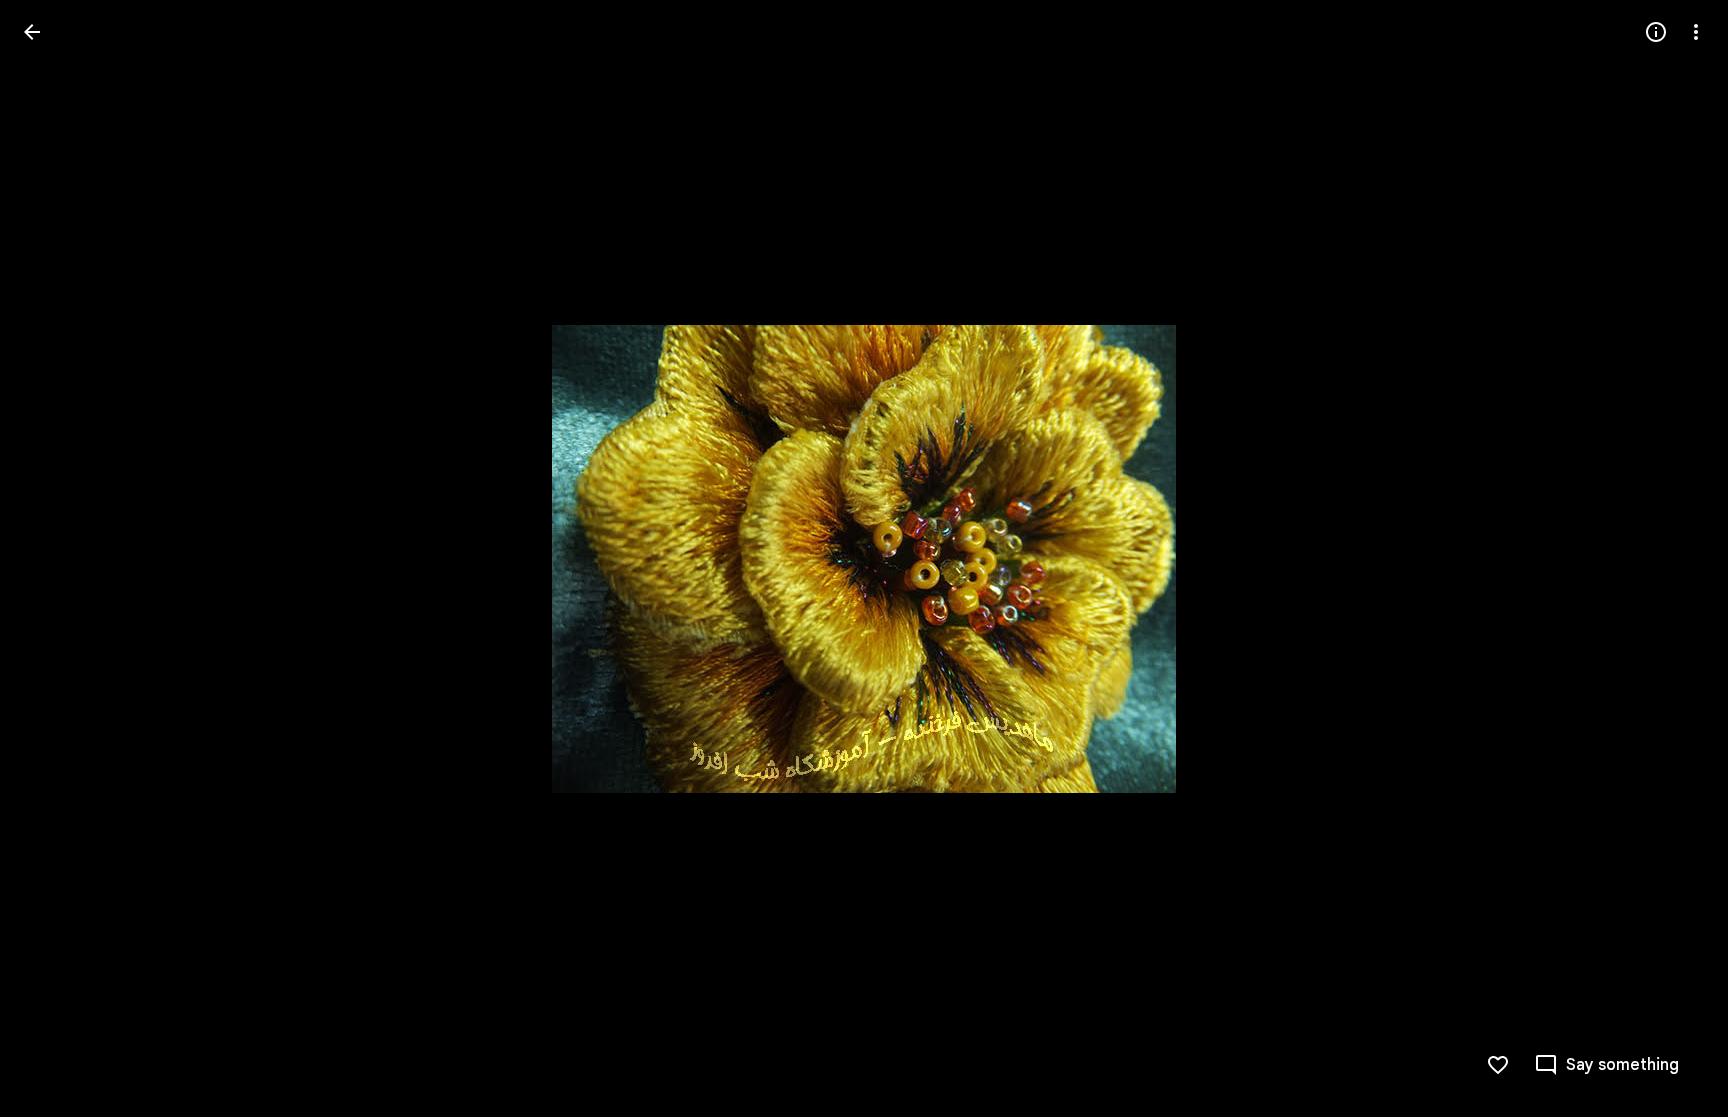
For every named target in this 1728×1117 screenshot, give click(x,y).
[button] (56, 559)
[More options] (1696, 32)
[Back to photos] (32, 32)
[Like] (1498, 1065)
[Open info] (1656, 32)
